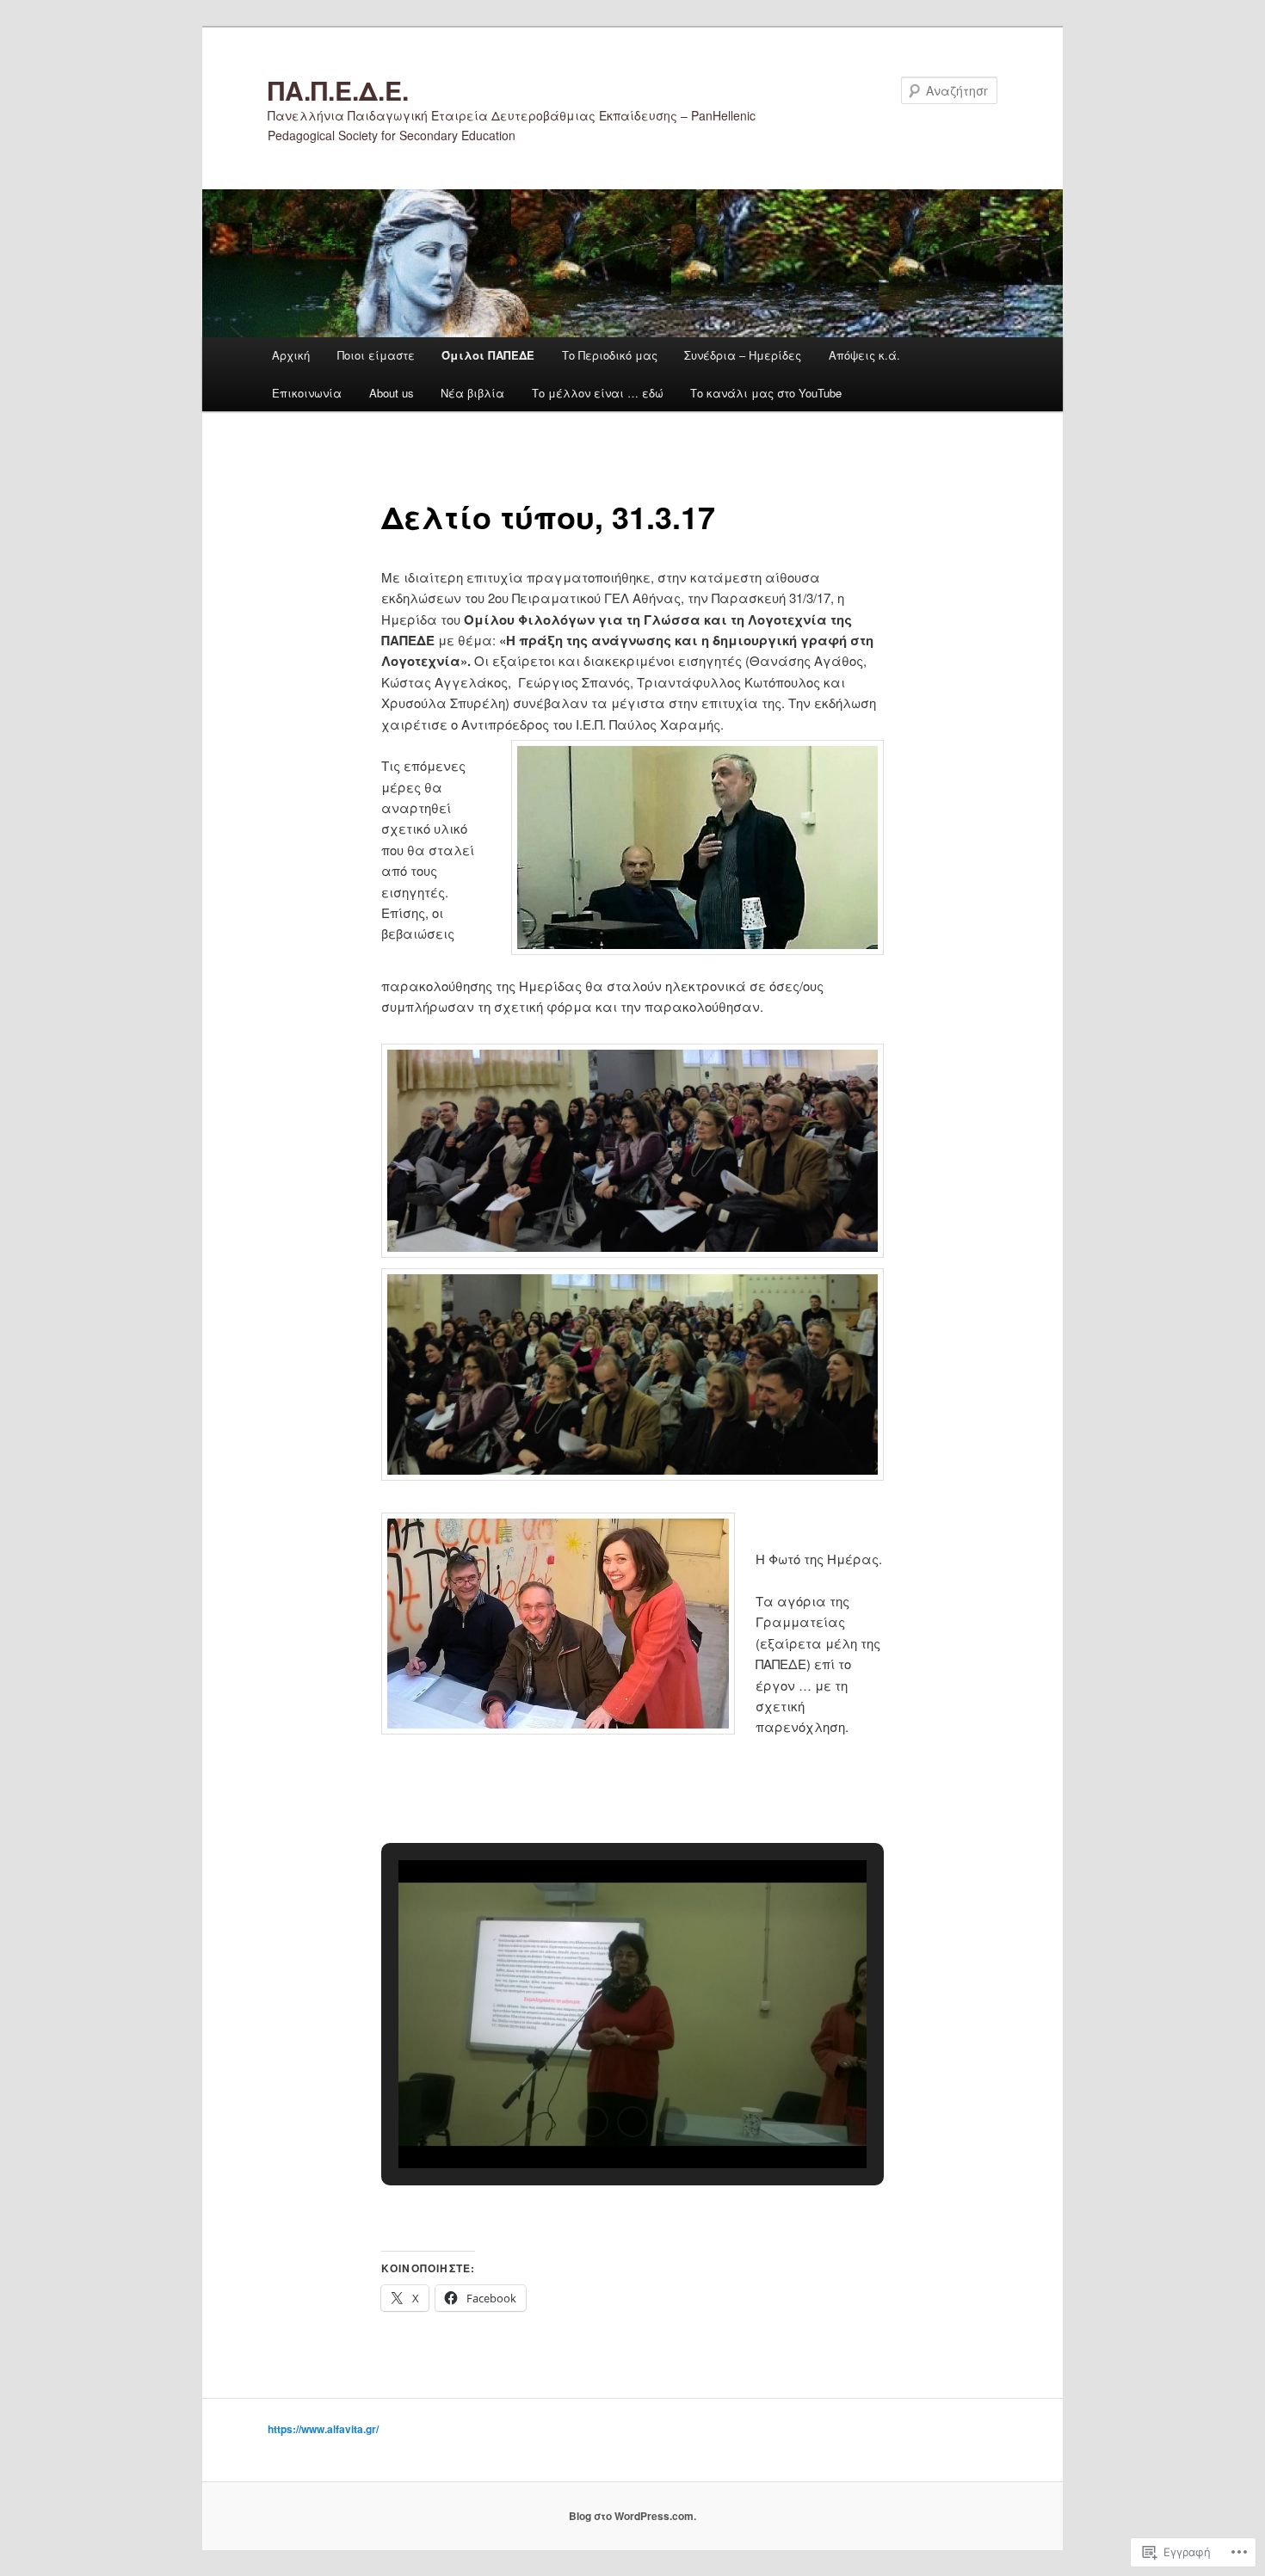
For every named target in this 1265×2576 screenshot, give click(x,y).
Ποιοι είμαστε (376, 355)
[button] (593, 2122)
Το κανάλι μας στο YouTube (766, 393)
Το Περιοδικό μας (610, 355)
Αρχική (291, 355)
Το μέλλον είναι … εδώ (598, 393)
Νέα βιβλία (472, 393)
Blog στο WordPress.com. (632, 2516)
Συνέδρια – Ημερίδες (743, 355)
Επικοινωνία (307, 393)
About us (392, 393)
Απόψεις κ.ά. (864, 355)
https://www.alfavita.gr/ (323, 2429)
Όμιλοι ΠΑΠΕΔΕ (488, 355)
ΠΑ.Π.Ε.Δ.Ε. (338, 90)
